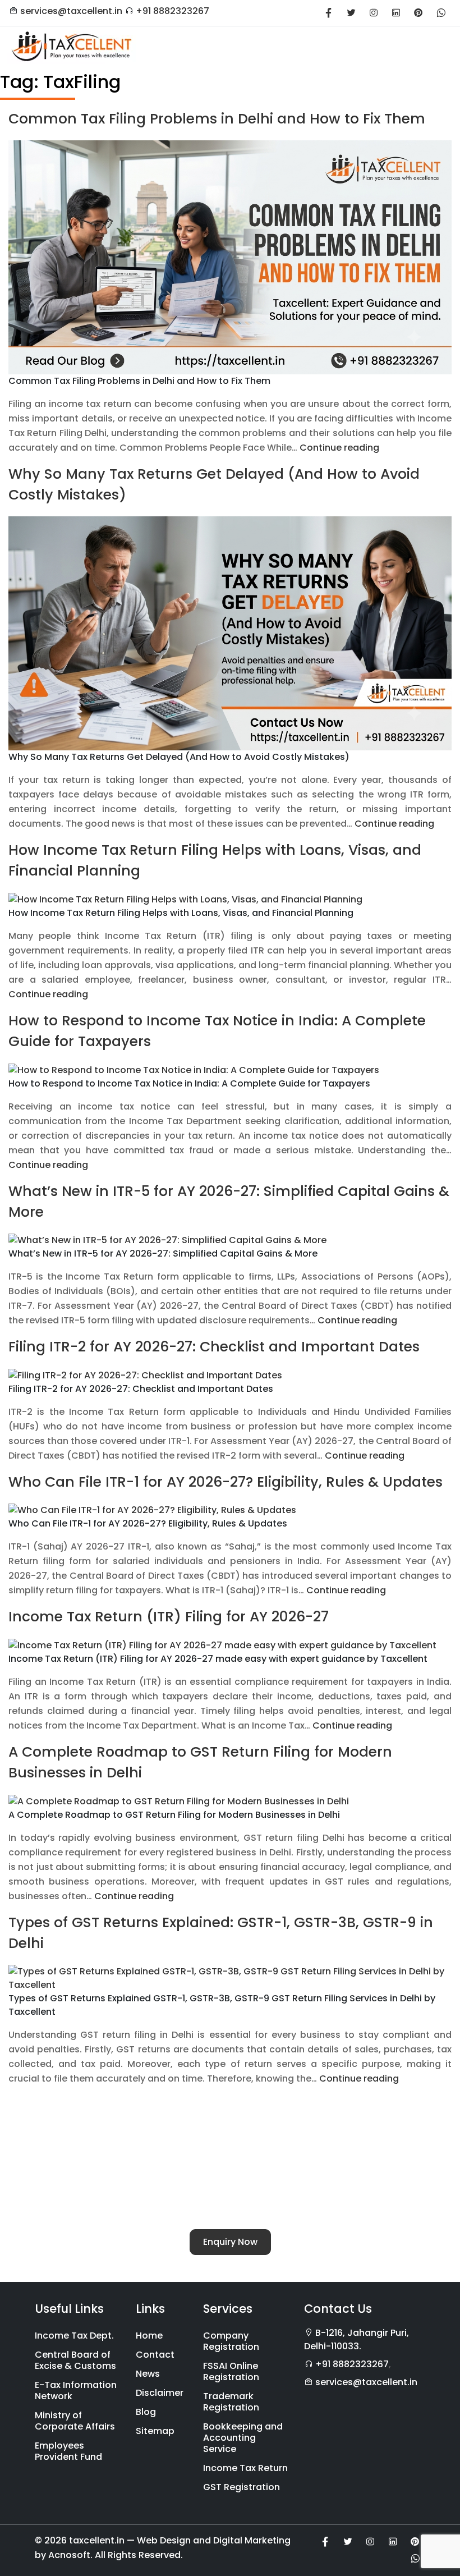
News (148, 2374)
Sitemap (155, 2431)
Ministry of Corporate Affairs (75, 2421)
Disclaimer (160, 2393)
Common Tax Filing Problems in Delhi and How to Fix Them (217, 119)
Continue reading (339, 448)
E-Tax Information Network (76, 2391)
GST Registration (242, 2487)
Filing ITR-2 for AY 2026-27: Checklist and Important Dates (214, 1347)
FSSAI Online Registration (231, 2371)
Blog (146, 2412)
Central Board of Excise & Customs (75, 2360)
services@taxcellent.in (71, 11)
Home (149, 2336)
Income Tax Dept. (74, 2336)
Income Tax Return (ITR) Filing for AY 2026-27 (169, 1617)
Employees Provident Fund (68, 2451)
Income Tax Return (245, 2468)
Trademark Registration (231, 2402)
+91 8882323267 (173, 11)
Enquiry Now (230, 2242)
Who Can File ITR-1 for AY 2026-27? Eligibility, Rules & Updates (226, 1482)
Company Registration (231, 2341)
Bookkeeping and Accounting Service (243, 2438)
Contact (155, 2355)
